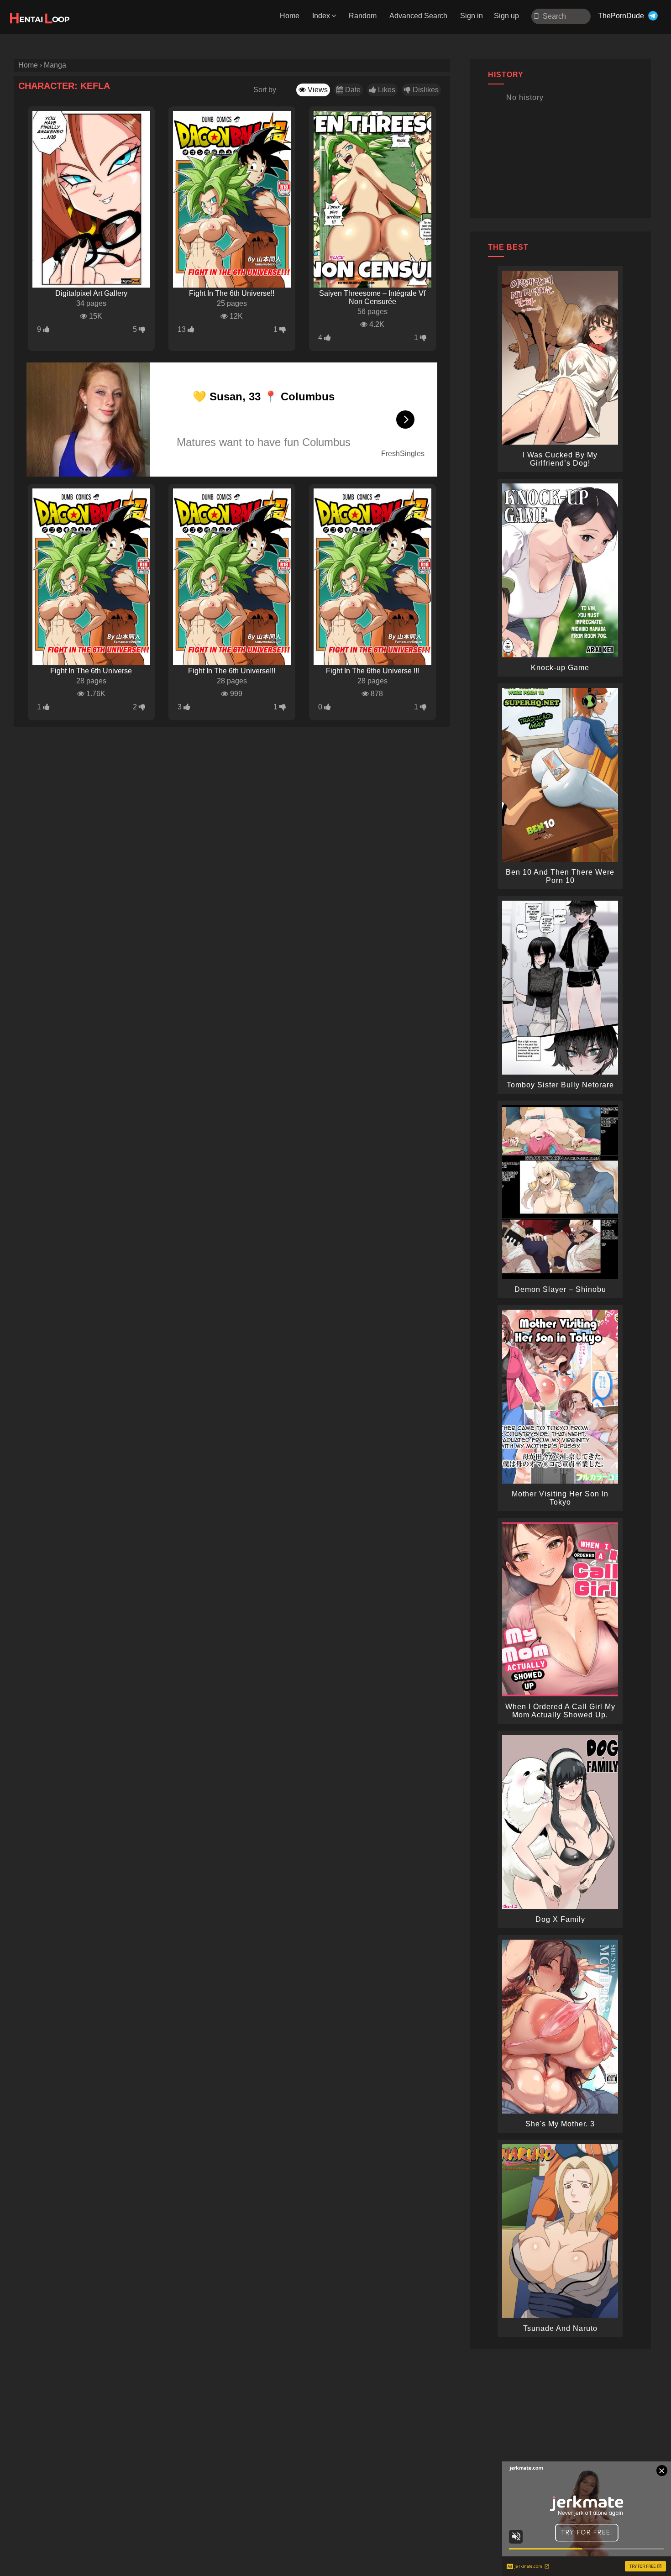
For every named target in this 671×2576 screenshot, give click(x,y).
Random (363, 16)
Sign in (472, 16)
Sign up (506, 16)
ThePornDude (621, 16)
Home (290, 16)
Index (321, 16)
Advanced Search (418, 16)
